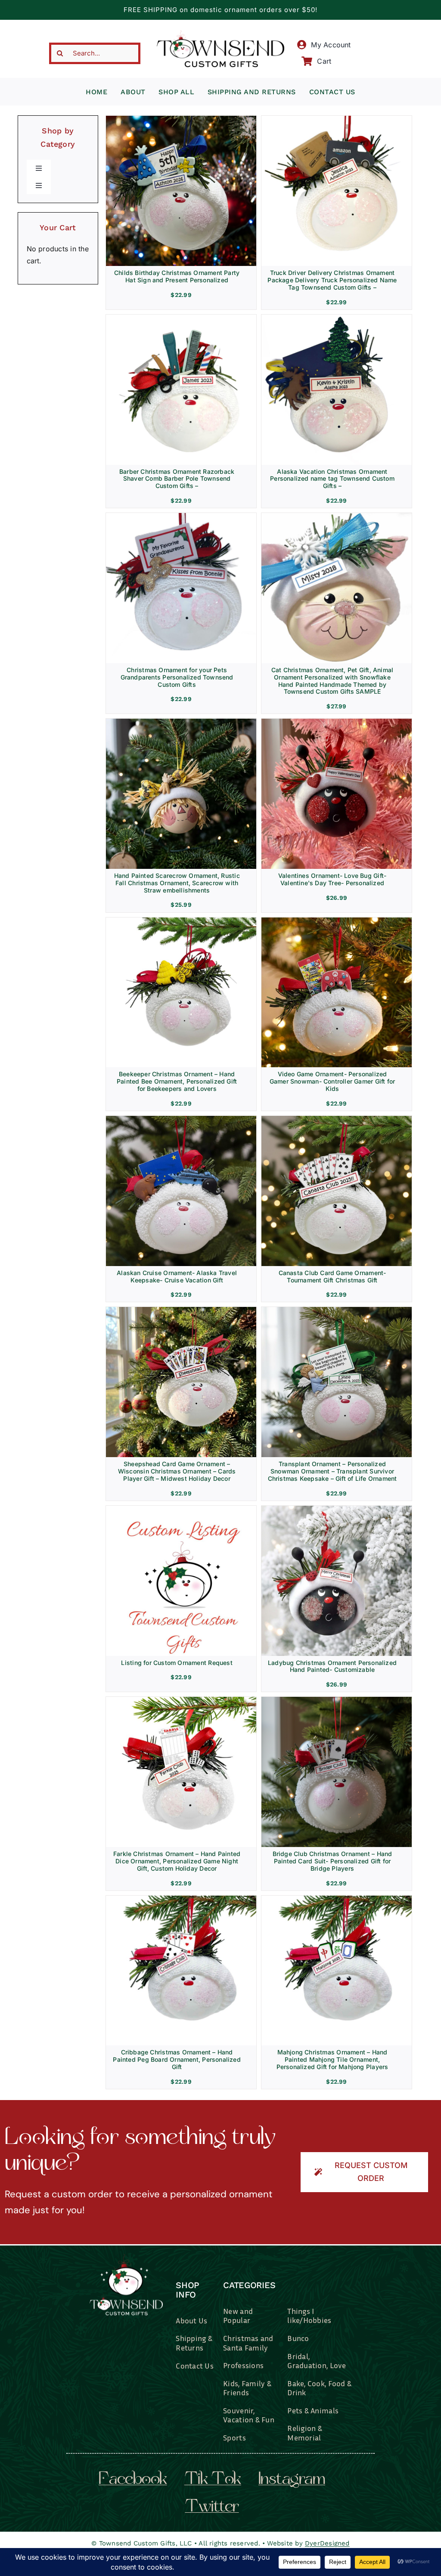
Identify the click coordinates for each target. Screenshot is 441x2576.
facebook (133, 2480)
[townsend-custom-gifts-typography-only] (220, 34)
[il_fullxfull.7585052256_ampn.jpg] (337, 722)
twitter (212, 2508)
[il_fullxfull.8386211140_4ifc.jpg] (181, 722)
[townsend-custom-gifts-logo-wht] (126, 2258)
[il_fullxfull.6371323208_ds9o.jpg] (337, 119)
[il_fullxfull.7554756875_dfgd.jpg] (337, 1119)
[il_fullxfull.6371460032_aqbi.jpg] (181, 516)
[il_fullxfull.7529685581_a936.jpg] (181, 921)
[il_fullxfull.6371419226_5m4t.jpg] (337, 318)
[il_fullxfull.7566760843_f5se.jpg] (181, 1310)
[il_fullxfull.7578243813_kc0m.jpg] (337, 1310)
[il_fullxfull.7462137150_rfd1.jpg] (337, 1899)
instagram (292, 2480)
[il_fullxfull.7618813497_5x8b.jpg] (337, 1509)
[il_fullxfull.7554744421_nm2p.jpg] (181, 1119)
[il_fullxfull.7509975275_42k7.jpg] (181, 1899)
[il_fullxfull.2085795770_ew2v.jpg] (337, 516)
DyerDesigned (327, 2543)
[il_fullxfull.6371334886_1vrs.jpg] (181, 318)
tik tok (213, 2480)
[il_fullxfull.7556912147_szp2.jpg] (181, 1509)
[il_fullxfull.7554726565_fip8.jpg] (337, 921)
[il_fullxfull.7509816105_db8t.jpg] (181, 1700)
